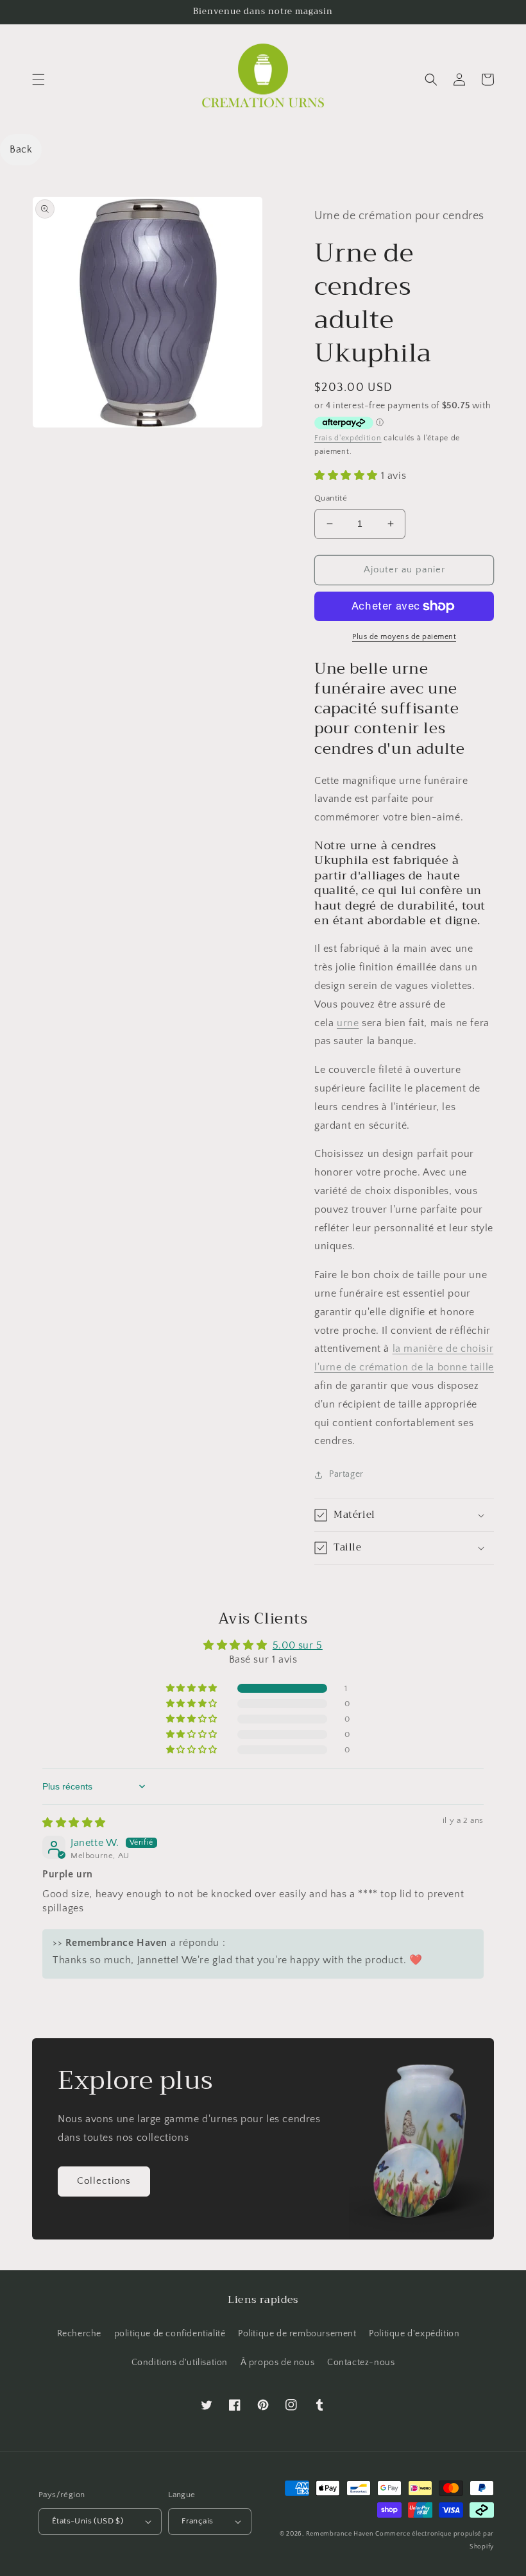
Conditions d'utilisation (180, 2363)
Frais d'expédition (348, 438)
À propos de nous (278, 2363)
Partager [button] (346, 1474)
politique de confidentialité (170, 2334)
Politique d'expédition (414, 2334)
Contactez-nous (361, 2363)
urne (348, 1023)
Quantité (331, 498)
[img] (74, 1823)
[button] (38, 79)
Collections (104, 2181)
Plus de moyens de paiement (404, 637)
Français (197, 2521)
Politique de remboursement (297, 2334)
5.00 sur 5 (298, 1645)
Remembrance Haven (340, 2534)
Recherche (79, 2334)
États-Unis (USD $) (88, 2521)
